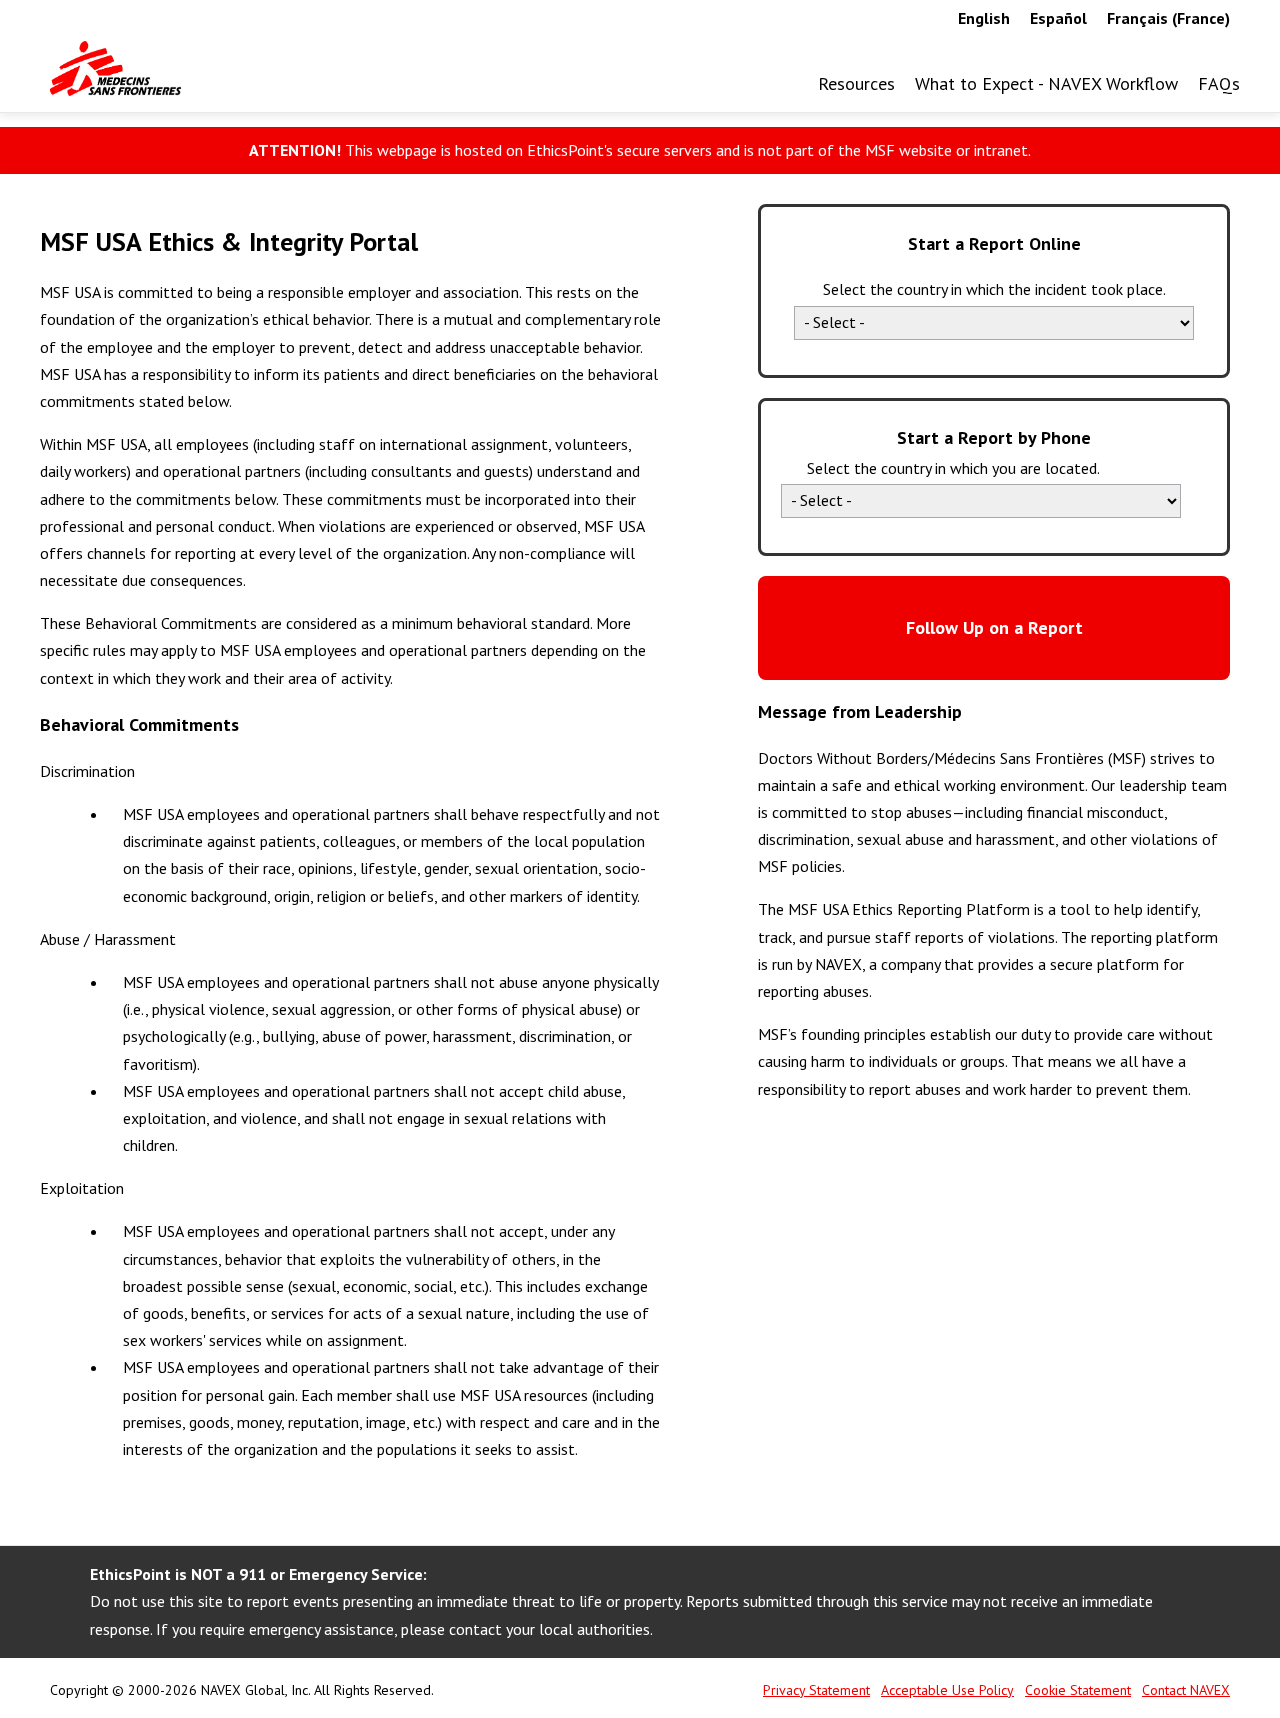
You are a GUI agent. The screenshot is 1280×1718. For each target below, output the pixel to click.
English (984, 18)
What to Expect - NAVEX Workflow (1046, 83)
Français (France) (1168, 18)
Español (1058, 18)
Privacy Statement (816, 1690)
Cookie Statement (1078, 1690)
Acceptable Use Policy (947, 1690)
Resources (856, 84)
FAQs (1219, 83)
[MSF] (115, 68)
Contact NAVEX (1186, 1690)
